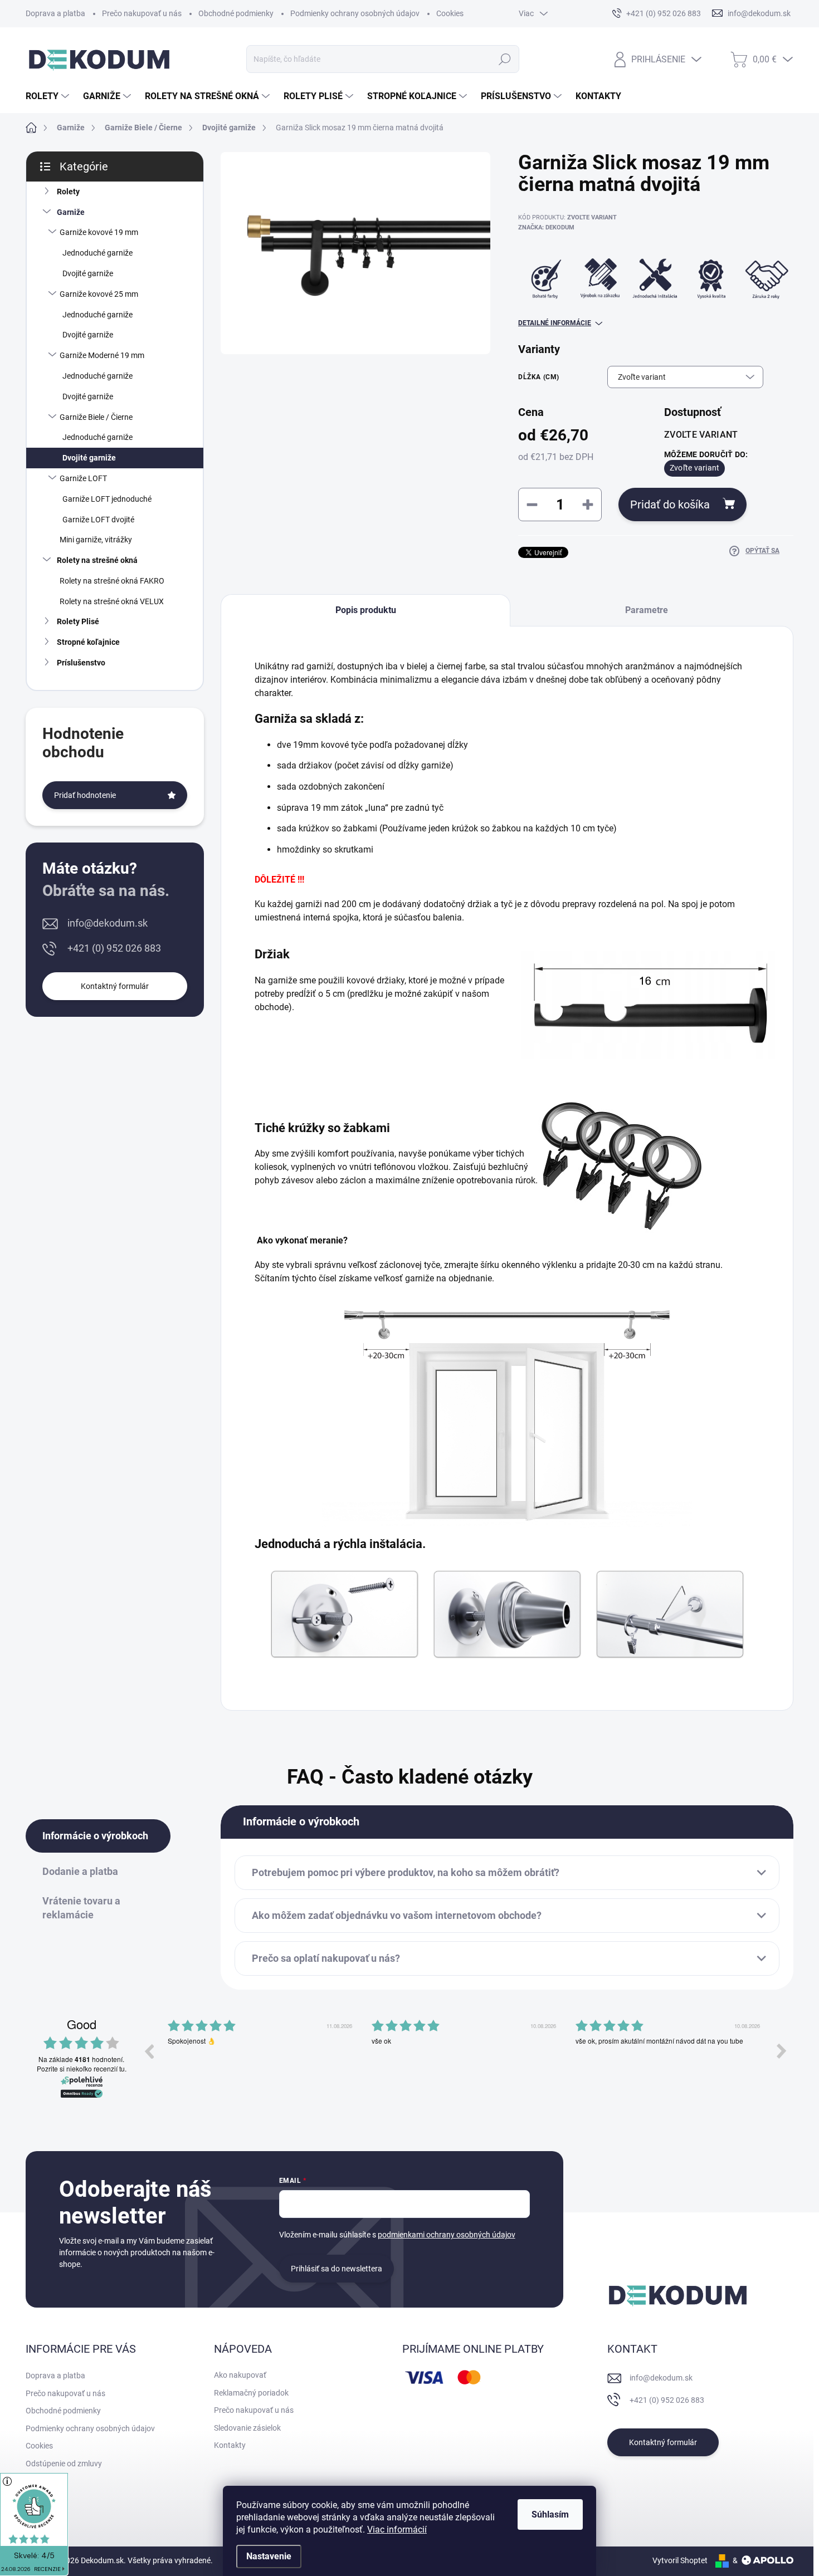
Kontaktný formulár (115, 986)
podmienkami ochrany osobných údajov (447, 2235)
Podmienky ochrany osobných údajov (355, 13)
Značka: (546, 227)
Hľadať (504, 59)
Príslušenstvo (81, 663)
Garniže (71, 212)
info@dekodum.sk (108, 923)
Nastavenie (269, 2556)
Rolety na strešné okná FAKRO (112, 581)
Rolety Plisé (78, 621)
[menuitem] (49, 96)
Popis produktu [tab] (366, 610)
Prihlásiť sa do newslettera (337, 2269)
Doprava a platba (55, 13)
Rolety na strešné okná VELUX (112, 601)
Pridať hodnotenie (85, 795)
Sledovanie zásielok (247, 2428)
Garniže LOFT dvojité (98, 520)
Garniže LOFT (83, 478)
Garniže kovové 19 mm (99, 232)
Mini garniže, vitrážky (96, 540)
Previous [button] (149, 2051)
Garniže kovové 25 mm (99, 294)
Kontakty (230, 2445)
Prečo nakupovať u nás (142, 13)
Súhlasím (550, 2514)
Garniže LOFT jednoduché (107, 499)
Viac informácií (397, 2530)
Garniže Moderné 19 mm (102, 355)
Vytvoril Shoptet (680, 2560)
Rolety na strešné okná (97, 560)
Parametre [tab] (647, 610)
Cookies (450, 13)
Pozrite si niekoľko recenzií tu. (82, 2069)
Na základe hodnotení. (81, 2060)
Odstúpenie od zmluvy (64, 2464)
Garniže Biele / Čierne (96, 417)
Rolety (68, 192)
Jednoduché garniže (97, 253)
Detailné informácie (555, 323)
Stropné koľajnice (88, 642)
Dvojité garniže (88, 273)
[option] (261, 2059)
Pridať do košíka (670, 505)
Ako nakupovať (240, 2375)
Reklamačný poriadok (251, 2393)
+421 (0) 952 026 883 (114, 948)
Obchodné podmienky (236, 13)
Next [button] (782, 2051)
